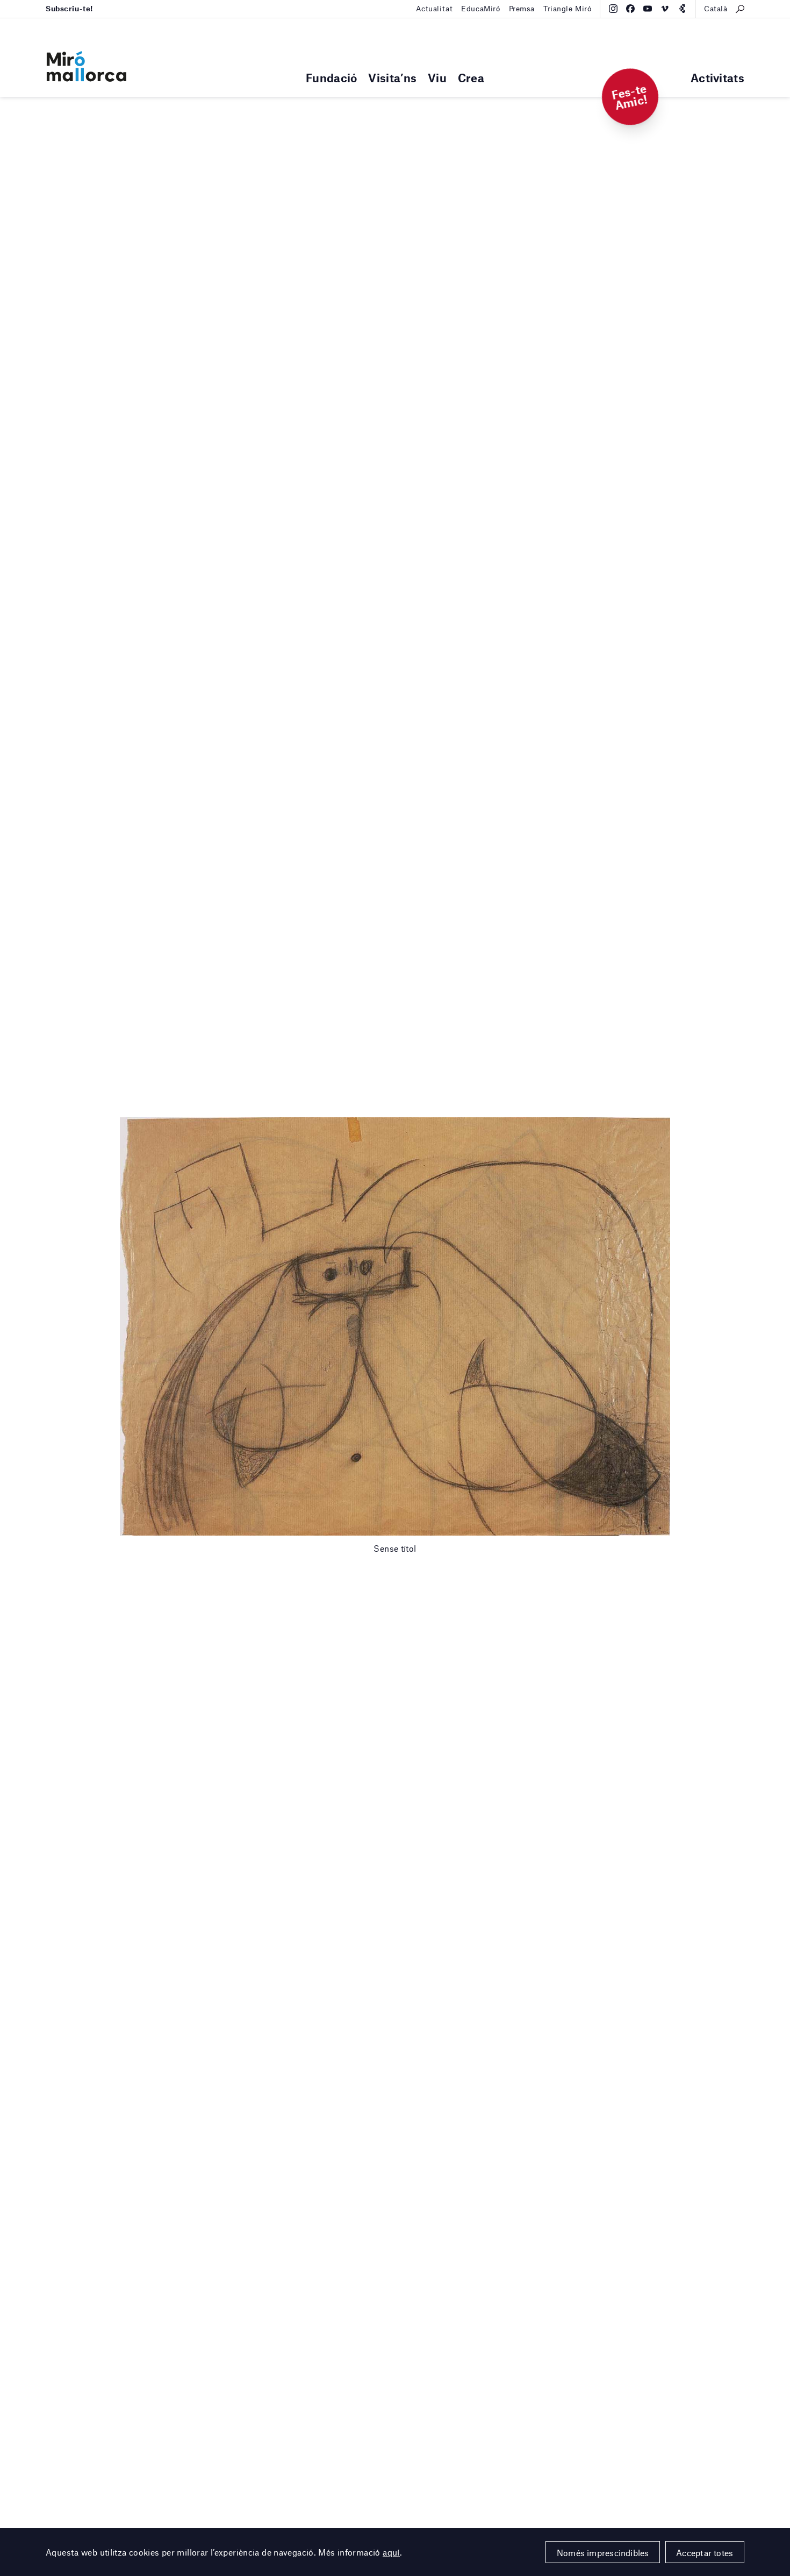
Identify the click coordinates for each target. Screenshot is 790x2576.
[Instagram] (613, 9)
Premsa (522, 9)
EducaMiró (480, 9)
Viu (437, 78)
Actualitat (435, 9)
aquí (391, 2552)
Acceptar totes (705, 2553)
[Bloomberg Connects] (682, 9)
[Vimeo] (665, 9)
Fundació (331, 78)
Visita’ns (392, 78)
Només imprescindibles (603, 2553)
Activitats (717, 78)
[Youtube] (648, 9)
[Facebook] (630, 9)
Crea (471, 78)
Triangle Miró (568, 9)
